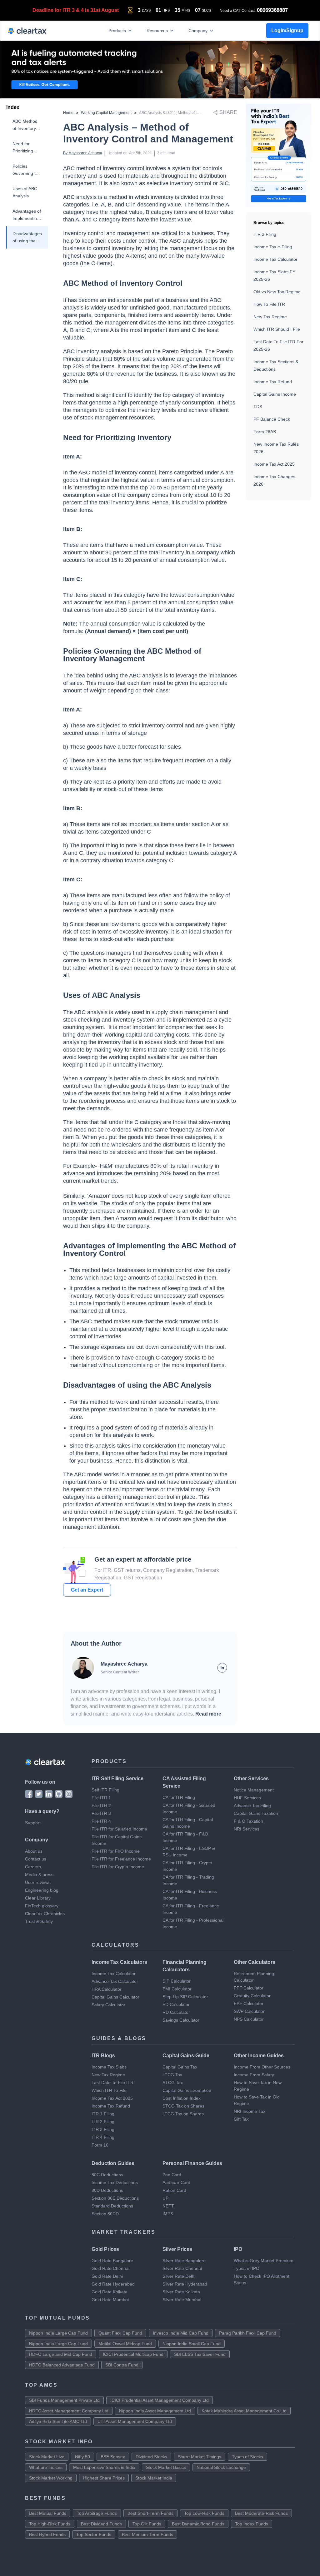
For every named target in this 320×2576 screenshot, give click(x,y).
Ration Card (174, 2190)
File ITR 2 (101, 1806)
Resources (157, 30)
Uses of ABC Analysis (25, 192)
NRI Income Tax (250, 2111)
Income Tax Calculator (275, 259)
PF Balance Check (272, 419)
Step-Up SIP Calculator (185, 1997)
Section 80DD (105, 2214)
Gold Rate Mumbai (110, 2300)
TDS (258, 407)
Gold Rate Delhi (107, 2276)
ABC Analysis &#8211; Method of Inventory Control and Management (197, 113)
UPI (166, 2198)
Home (68, 113)
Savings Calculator (181, 2020)
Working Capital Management (106, 113)
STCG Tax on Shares (183, 2106)
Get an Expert (87, 1590)
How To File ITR (269, 304)
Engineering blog (42, 1890)
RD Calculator (176, 2012)
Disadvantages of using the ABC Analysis (27, 238)
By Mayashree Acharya (83, 153)
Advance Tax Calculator (115, 1981)
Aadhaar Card (176, 2182)
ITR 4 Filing (103, 2137)
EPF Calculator (249, 2004)
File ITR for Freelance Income (121, 1859)
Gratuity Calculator (252, 1996)
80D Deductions (107, 2190)
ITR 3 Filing (103, 2129)
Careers (33, 1867)
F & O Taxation (248, 1821)
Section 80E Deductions (115, 2198)
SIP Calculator (177, 1981)
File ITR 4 (101, 1821)
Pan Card (172, 2175)
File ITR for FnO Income (116, 1851)
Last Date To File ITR (112, 2083)
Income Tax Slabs (109, 2067)
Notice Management (254, 1790)
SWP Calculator (249, 2011)
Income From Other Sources (262, 2067)
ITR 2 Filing (265, 234)
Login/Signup (287, 30)
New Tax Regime (270, 317)
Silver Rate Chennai (182, 2268)
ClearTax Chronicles (45, 1914)
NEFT (168, 2206)
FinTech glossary (42, 1906)
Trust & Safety (39, 1921)
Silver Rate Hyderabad (185, 2284)
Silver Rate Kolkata (181, 2292)
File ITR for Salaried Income (119, 1829)
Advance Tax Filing (252, 1806)
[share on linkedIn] (222, 1668)
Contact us (36, 1859)
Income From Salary (254, 2075)
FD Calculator (176, 2004)
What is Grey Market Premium (264, 2261)
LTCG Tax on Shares (183, 2114)
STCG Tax (173, 2083)
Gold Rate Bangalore (112, 2261)
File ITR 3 (101, 1813)
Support (33, 1823)
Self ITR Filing (105, 1790)
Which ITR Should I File (277, 329)
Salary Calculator (108, 2005)
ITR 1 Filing (103, 2114)
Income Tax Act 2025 (274, 464)
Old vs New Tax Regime (277, 292)
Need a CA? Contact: (254, 10)
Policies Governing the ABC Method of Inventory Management (27, 170)
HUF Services (247, 1798)
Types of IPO (247, 2268)
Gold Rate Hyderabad (113, 2284)
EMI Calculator (177, 1989)
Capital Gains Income (275, 394)
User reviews (38, 1882)
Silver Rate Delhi (179, 2276)
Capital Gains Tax (180, 2067)
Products (117, 30)
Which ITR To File (109, 2090)
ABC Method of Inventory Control (25, 125)
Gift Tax (241, 2119)
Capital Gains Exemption (187, 2090)
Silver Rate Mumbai (182, 2300)
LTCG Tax (172, 2075)
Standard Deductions (112, 2206)
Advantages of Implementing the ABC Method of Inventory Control (27, 215)
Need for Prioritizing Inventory (23, 148)
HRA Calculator (107, 1989)
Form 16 (100, 2145)
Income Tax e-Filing (273, 247)
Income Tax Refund (273, 382)
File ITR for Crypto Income (118, 1867)
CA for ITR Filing (179, 1797)
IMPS (168, 2214)
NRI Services (247, 1829)
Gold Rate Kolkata (110, 2292)
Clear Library (38, 1898)
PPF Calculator (249, 1988)
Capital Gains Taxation (256, 1813)
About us (34, 1851)
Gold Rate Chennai (110, 2268)
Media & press (39, 1875)
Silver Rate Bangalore (184, 2261)
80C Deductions (107, 2175)
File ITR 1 (101, 1798)
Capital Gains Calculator (115, 1997)
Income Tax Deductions (115, 2182)
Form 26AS (265, 432)
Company (198, 30)
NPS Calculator (249, 2019)
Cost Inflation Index (182, 2098)
